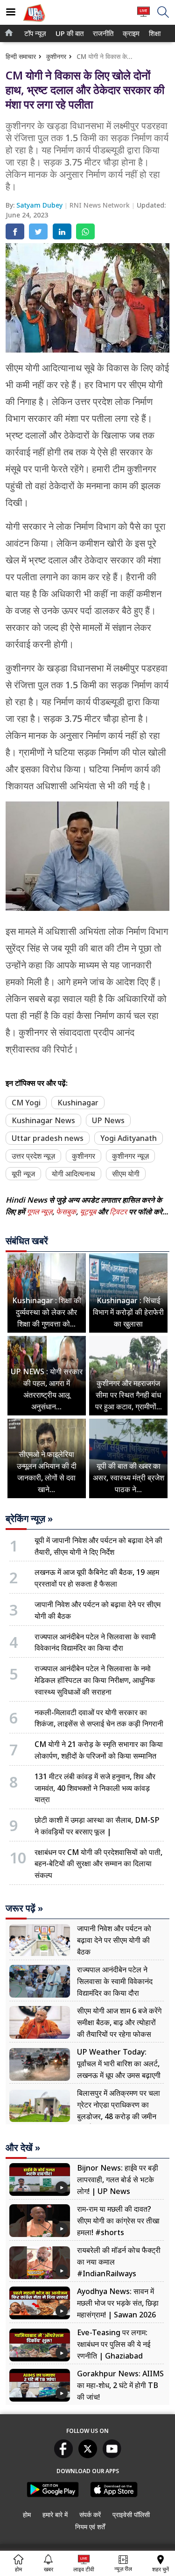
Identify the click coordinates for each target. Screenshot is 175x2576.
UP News (108, 1120)
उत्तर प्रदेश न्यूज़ (33, 1156)
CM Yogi (26, 1103)
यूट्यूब (89, 1212)
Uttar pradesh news (48, 1138)
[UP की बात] (34, 23)
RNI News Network (101, 205)
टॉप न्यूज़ (34, 33)
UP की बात (68, 33)
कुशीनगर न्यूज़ (130, 1156)
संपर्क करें (90, 2515)
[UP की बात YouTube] (112, 2455)
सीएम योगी (126, 1174)
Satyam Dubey (40, 205)
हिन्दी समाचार (21, 56)
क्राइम (130, 33)
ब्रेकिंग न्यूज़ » (29, 1519)
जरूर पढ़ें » (24, 1908)
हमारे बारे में (55, 2515)
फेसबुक (66, 1212)
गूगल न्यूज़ (39, 1212)
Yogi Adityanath (129, 1138)
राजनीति (102, 33)
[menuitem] (35, 33)
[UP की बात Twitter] (88, 2455)
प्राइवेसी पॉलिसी (131, 2515)
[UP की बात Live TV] (143, 16)
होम (27, 2515)
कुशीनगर (56, 56)
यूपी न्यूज (23, 1174)
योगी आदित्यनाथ (73, 1174)
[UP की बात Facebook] (63, 2455)
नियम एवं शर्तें (90, 2527)
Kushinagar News (43, 1120)
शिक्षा (154, 33)
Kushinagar (78, 1103)
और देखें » (23, 2148)
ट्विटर (118, 1212)
